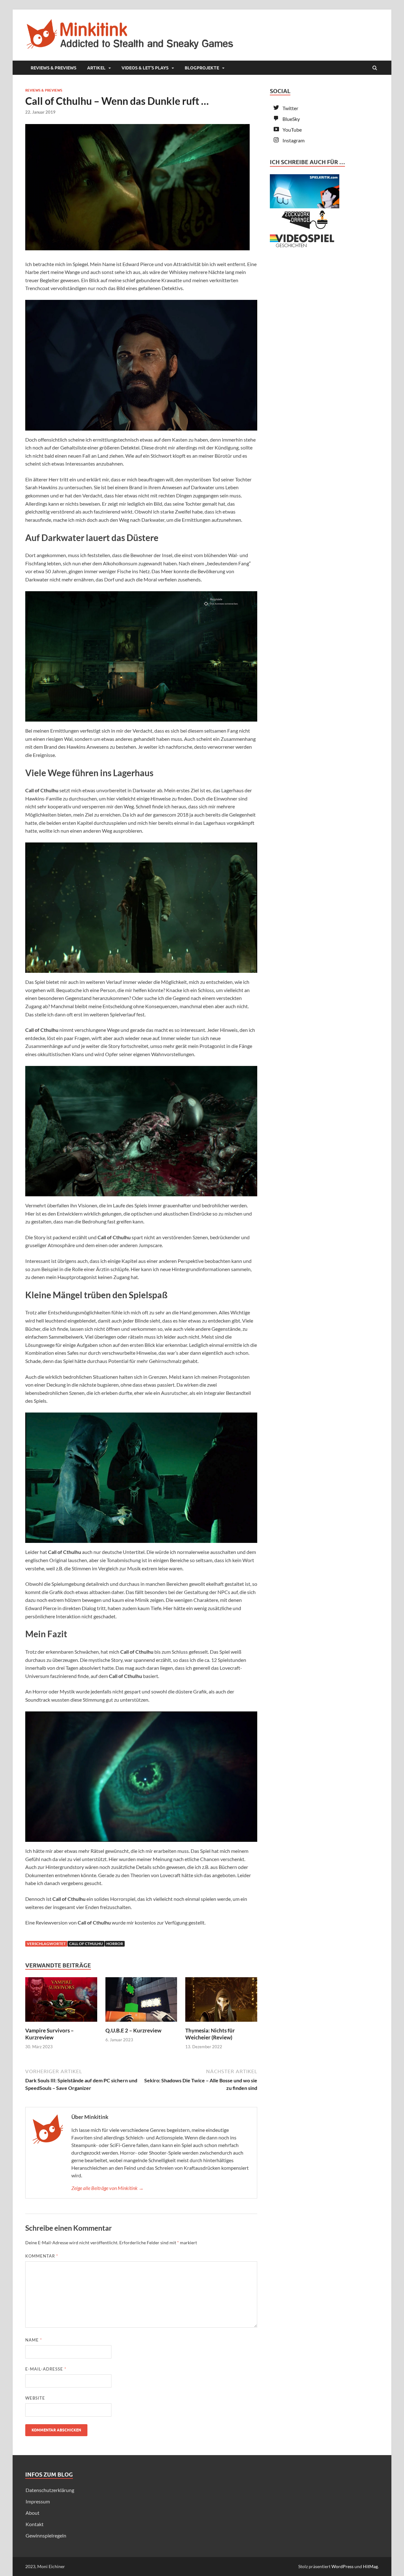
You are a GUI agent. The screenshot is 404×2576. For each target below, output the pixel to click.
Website (35, 2398)
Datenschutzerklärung (50, 2490)
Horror (115, 1944)
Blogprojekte (202, 68)
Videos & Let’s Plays (145, 68)
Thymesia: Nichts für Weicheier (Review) (210, 2034)
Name (34, 2340)
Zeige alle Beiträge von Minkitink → (107, 2188)
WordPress (342, 2566)
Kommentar (42, 2256)
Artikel (96, 68)
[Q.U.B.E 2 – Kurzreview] (141, 2023)
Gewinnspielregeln (46, 2535)
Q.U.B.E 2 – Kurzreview (133, 2030)
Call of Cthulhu (86, 1944)
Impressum (38, 2501)
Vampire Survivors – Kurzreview (50, 2034)
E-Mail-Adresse (46, 2369)
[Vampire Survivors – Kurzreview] (61, 2023)
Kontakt (35, 2524)
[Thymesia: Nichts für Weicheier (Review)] (221, 2023)
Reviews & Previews (53, 68)
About (33, 2513)
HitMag (370, 2566)
